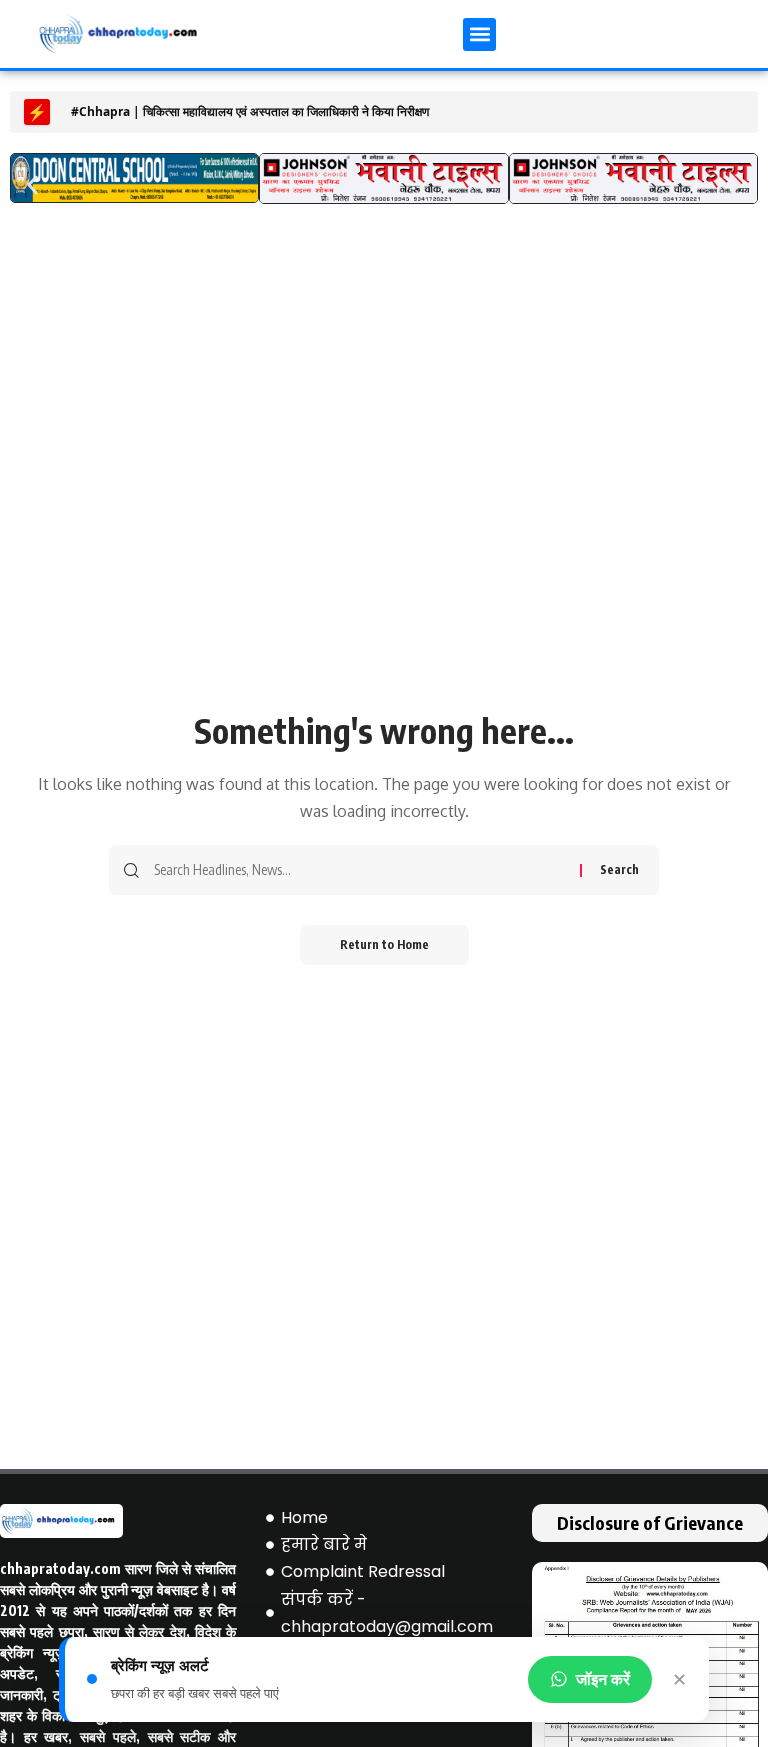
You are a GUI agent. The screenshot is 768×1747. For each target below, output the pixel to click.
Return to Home (384, 944)
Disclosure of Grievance (650, 1522)
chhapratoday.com (60, 1568)
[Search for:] (359, 870)
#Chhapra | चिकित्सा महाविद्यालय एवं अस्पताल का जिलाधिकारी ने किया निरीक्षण (250, 112)
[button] (479, 34)
